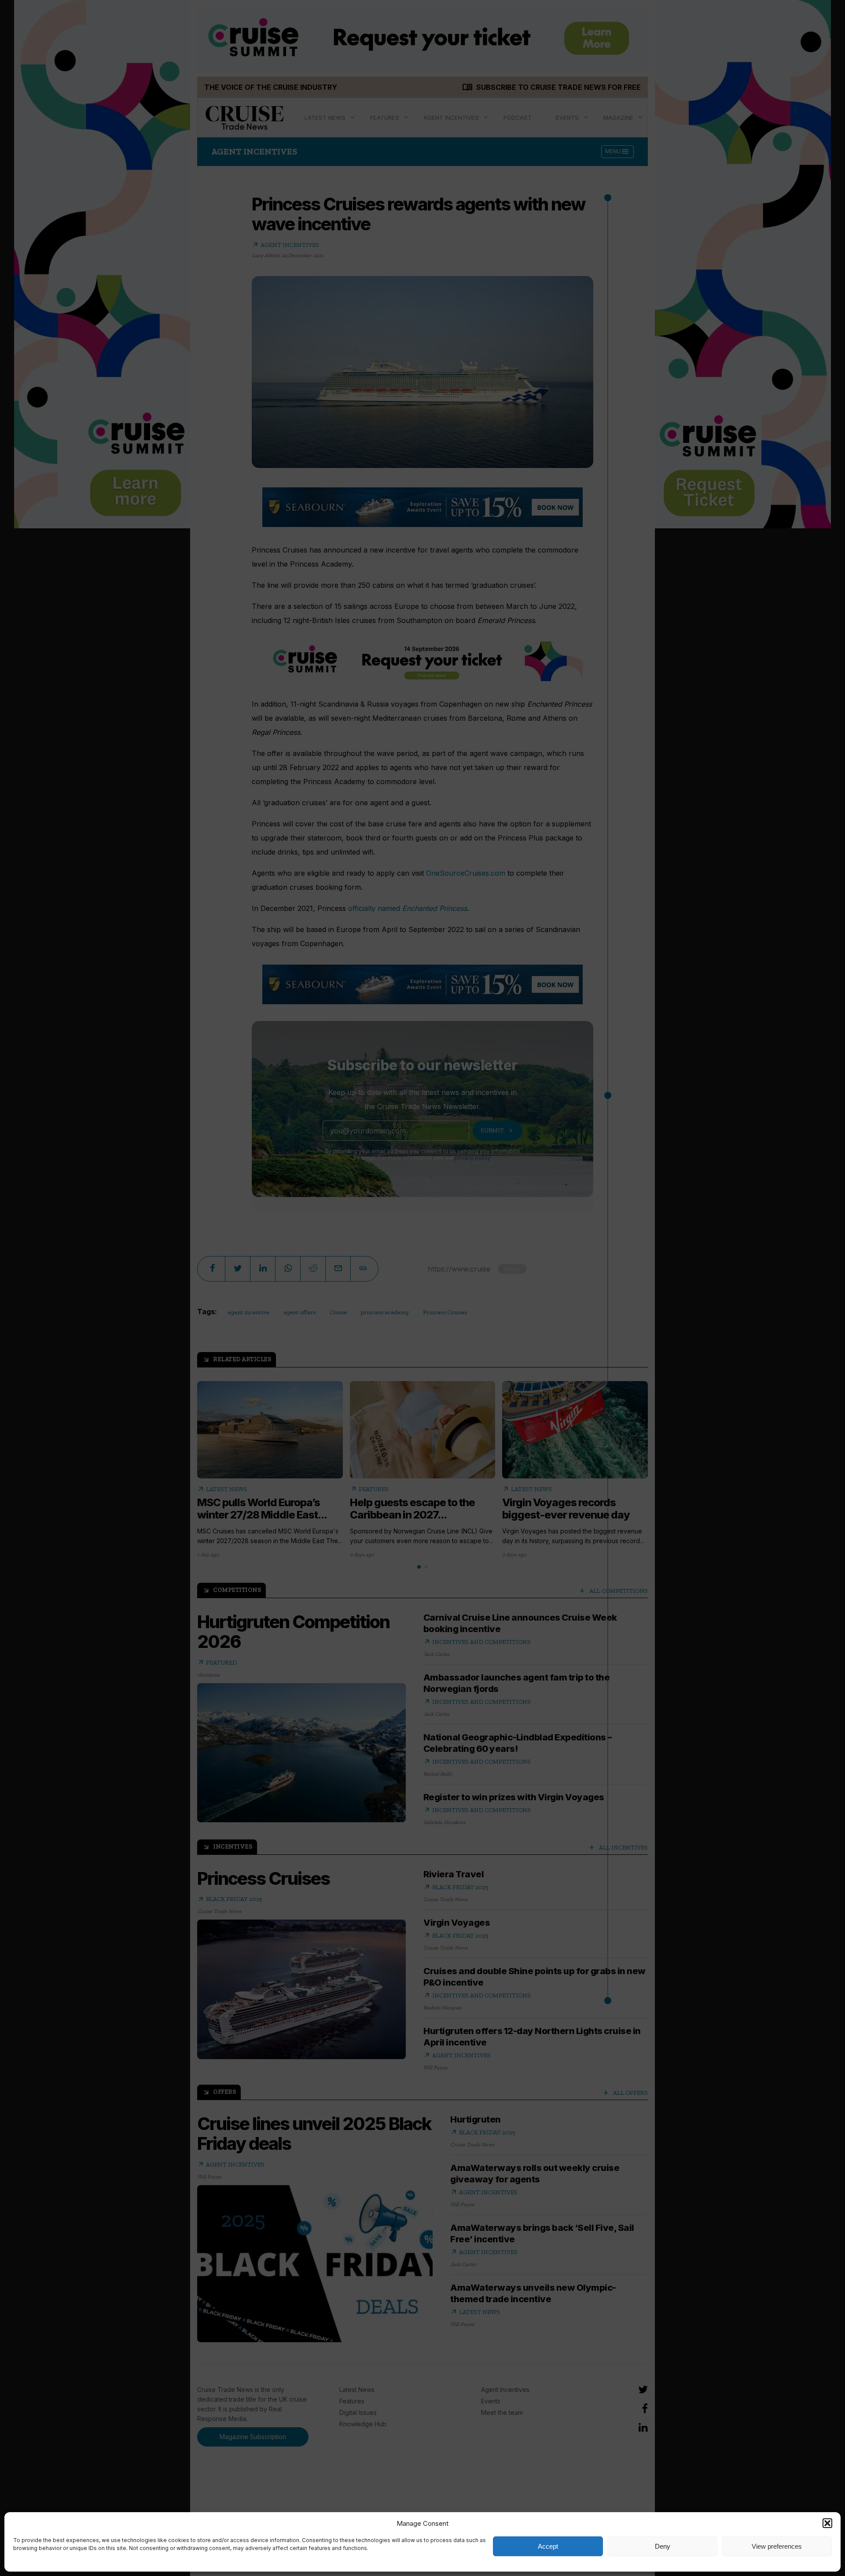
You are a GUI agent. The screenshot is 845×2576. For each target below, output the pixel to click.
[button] (827, 2523)
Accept (548, 2546)
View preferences (777, 2546)
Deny (663, 2546)
